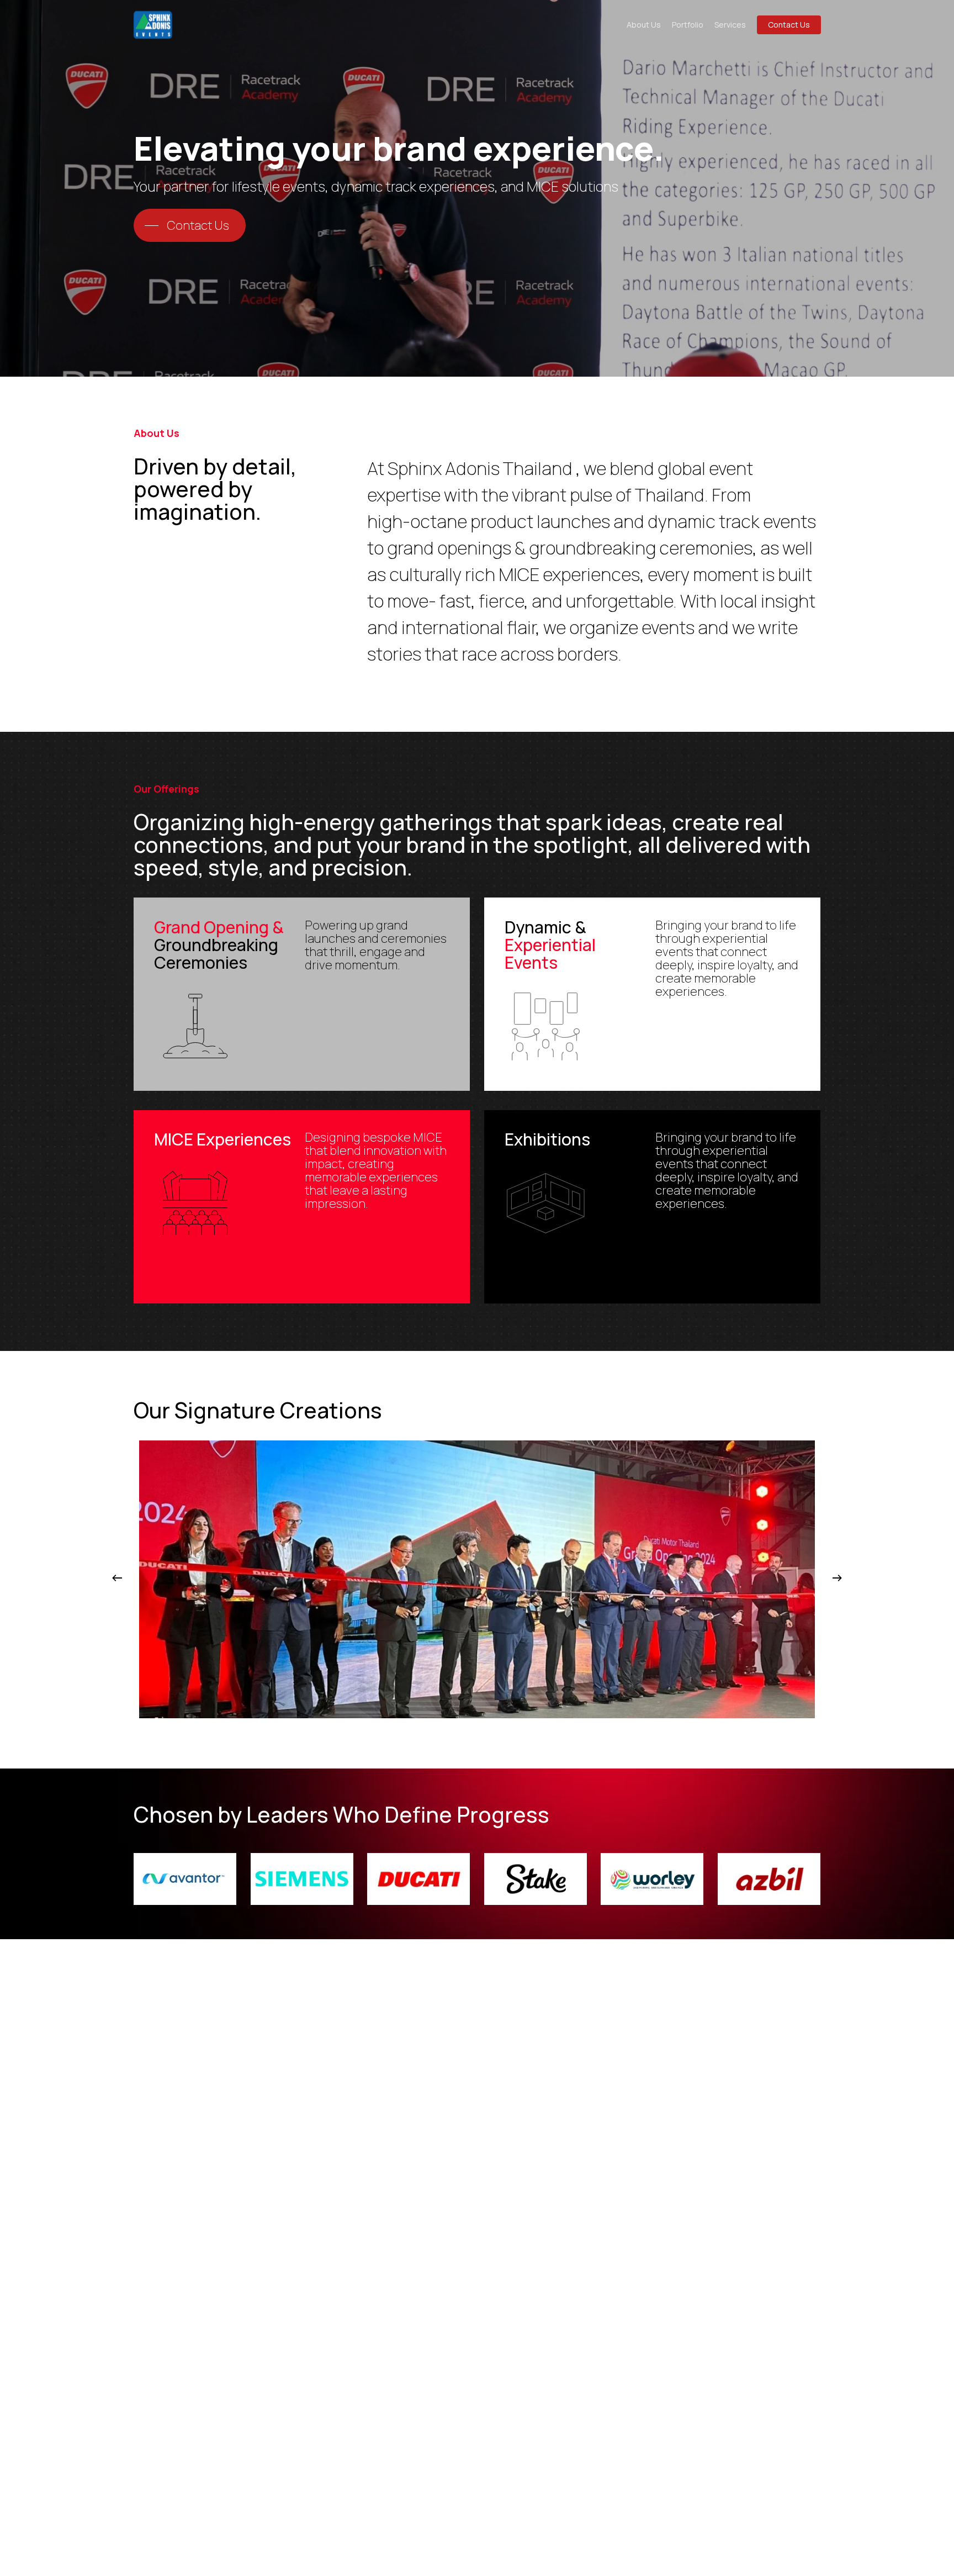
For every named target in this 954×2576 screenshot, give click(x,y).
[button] (190, 225)
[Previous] (117, 1578)
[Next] (837, 1578)
